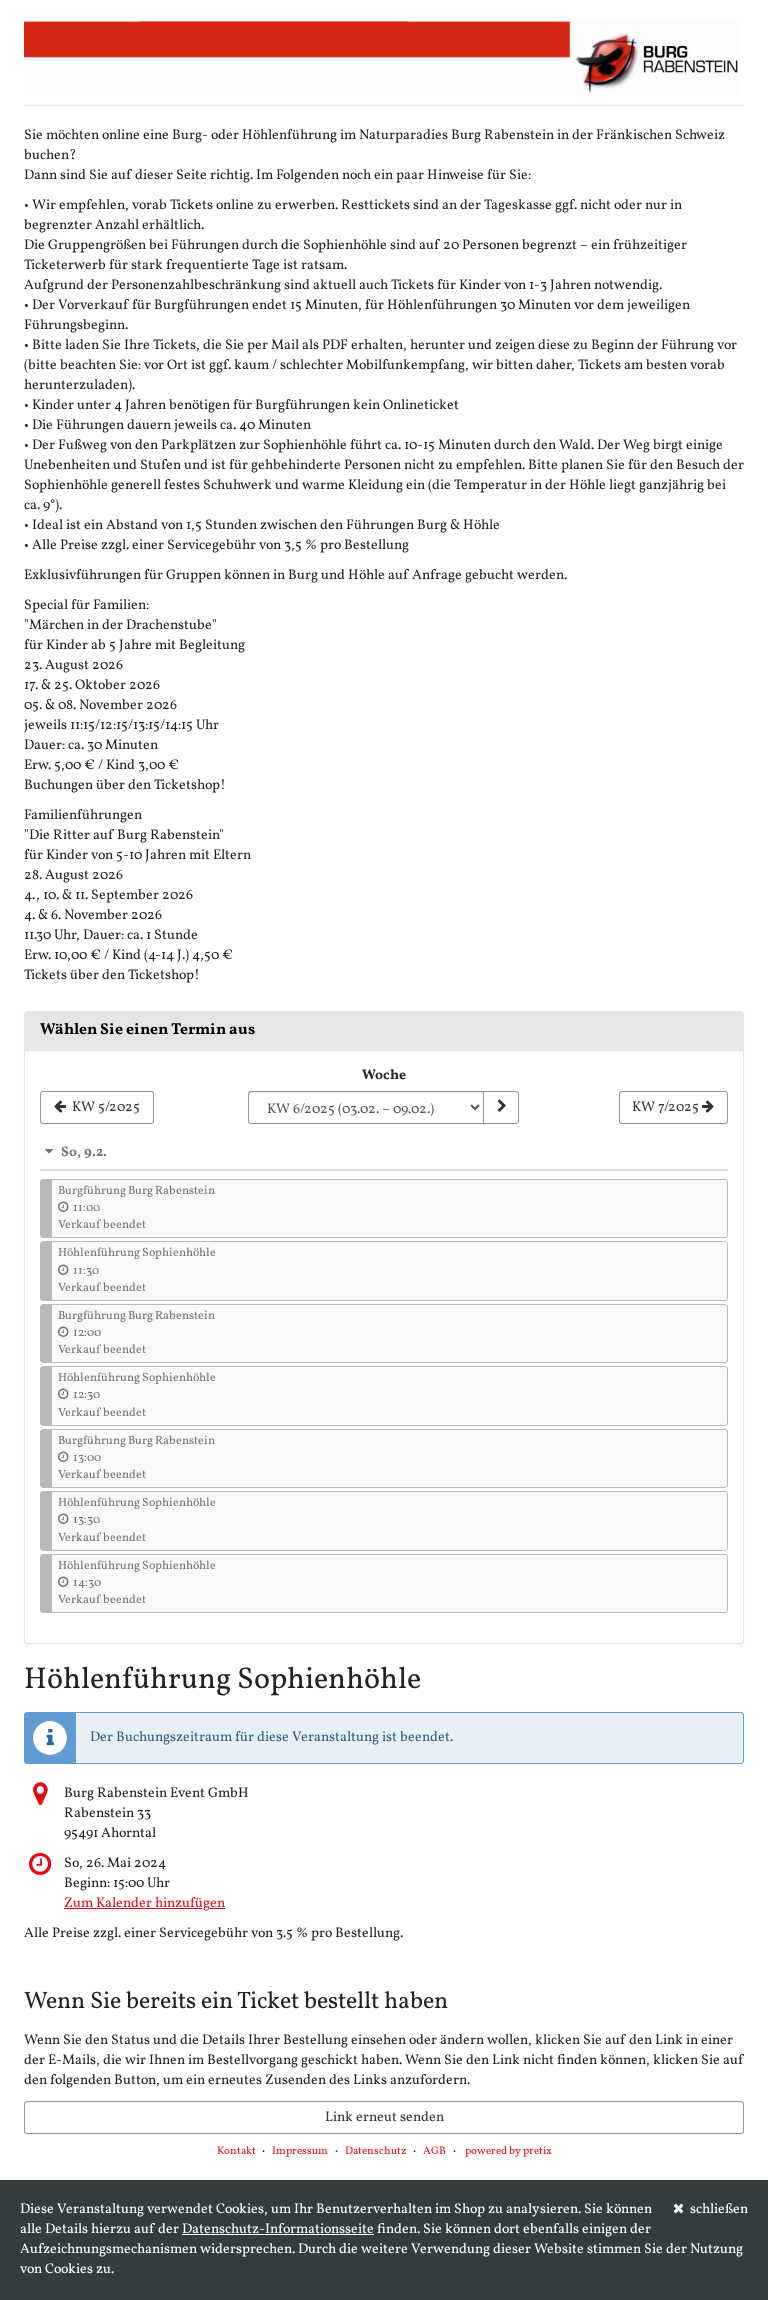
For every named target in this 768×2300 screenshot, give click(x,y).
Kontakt (236, 2151)
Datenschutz (376, 2151)
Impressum (300, 2151)
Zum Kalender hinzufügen (144, 1903)
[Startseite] (384, 58)
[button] (384, 1152)
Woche (384, 1075)
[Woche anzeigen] (501, 1108)
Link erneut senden (384, 2117)
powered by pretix (508, 2151)
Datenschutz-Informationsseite (278, 2229)
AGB (434, 2151)
